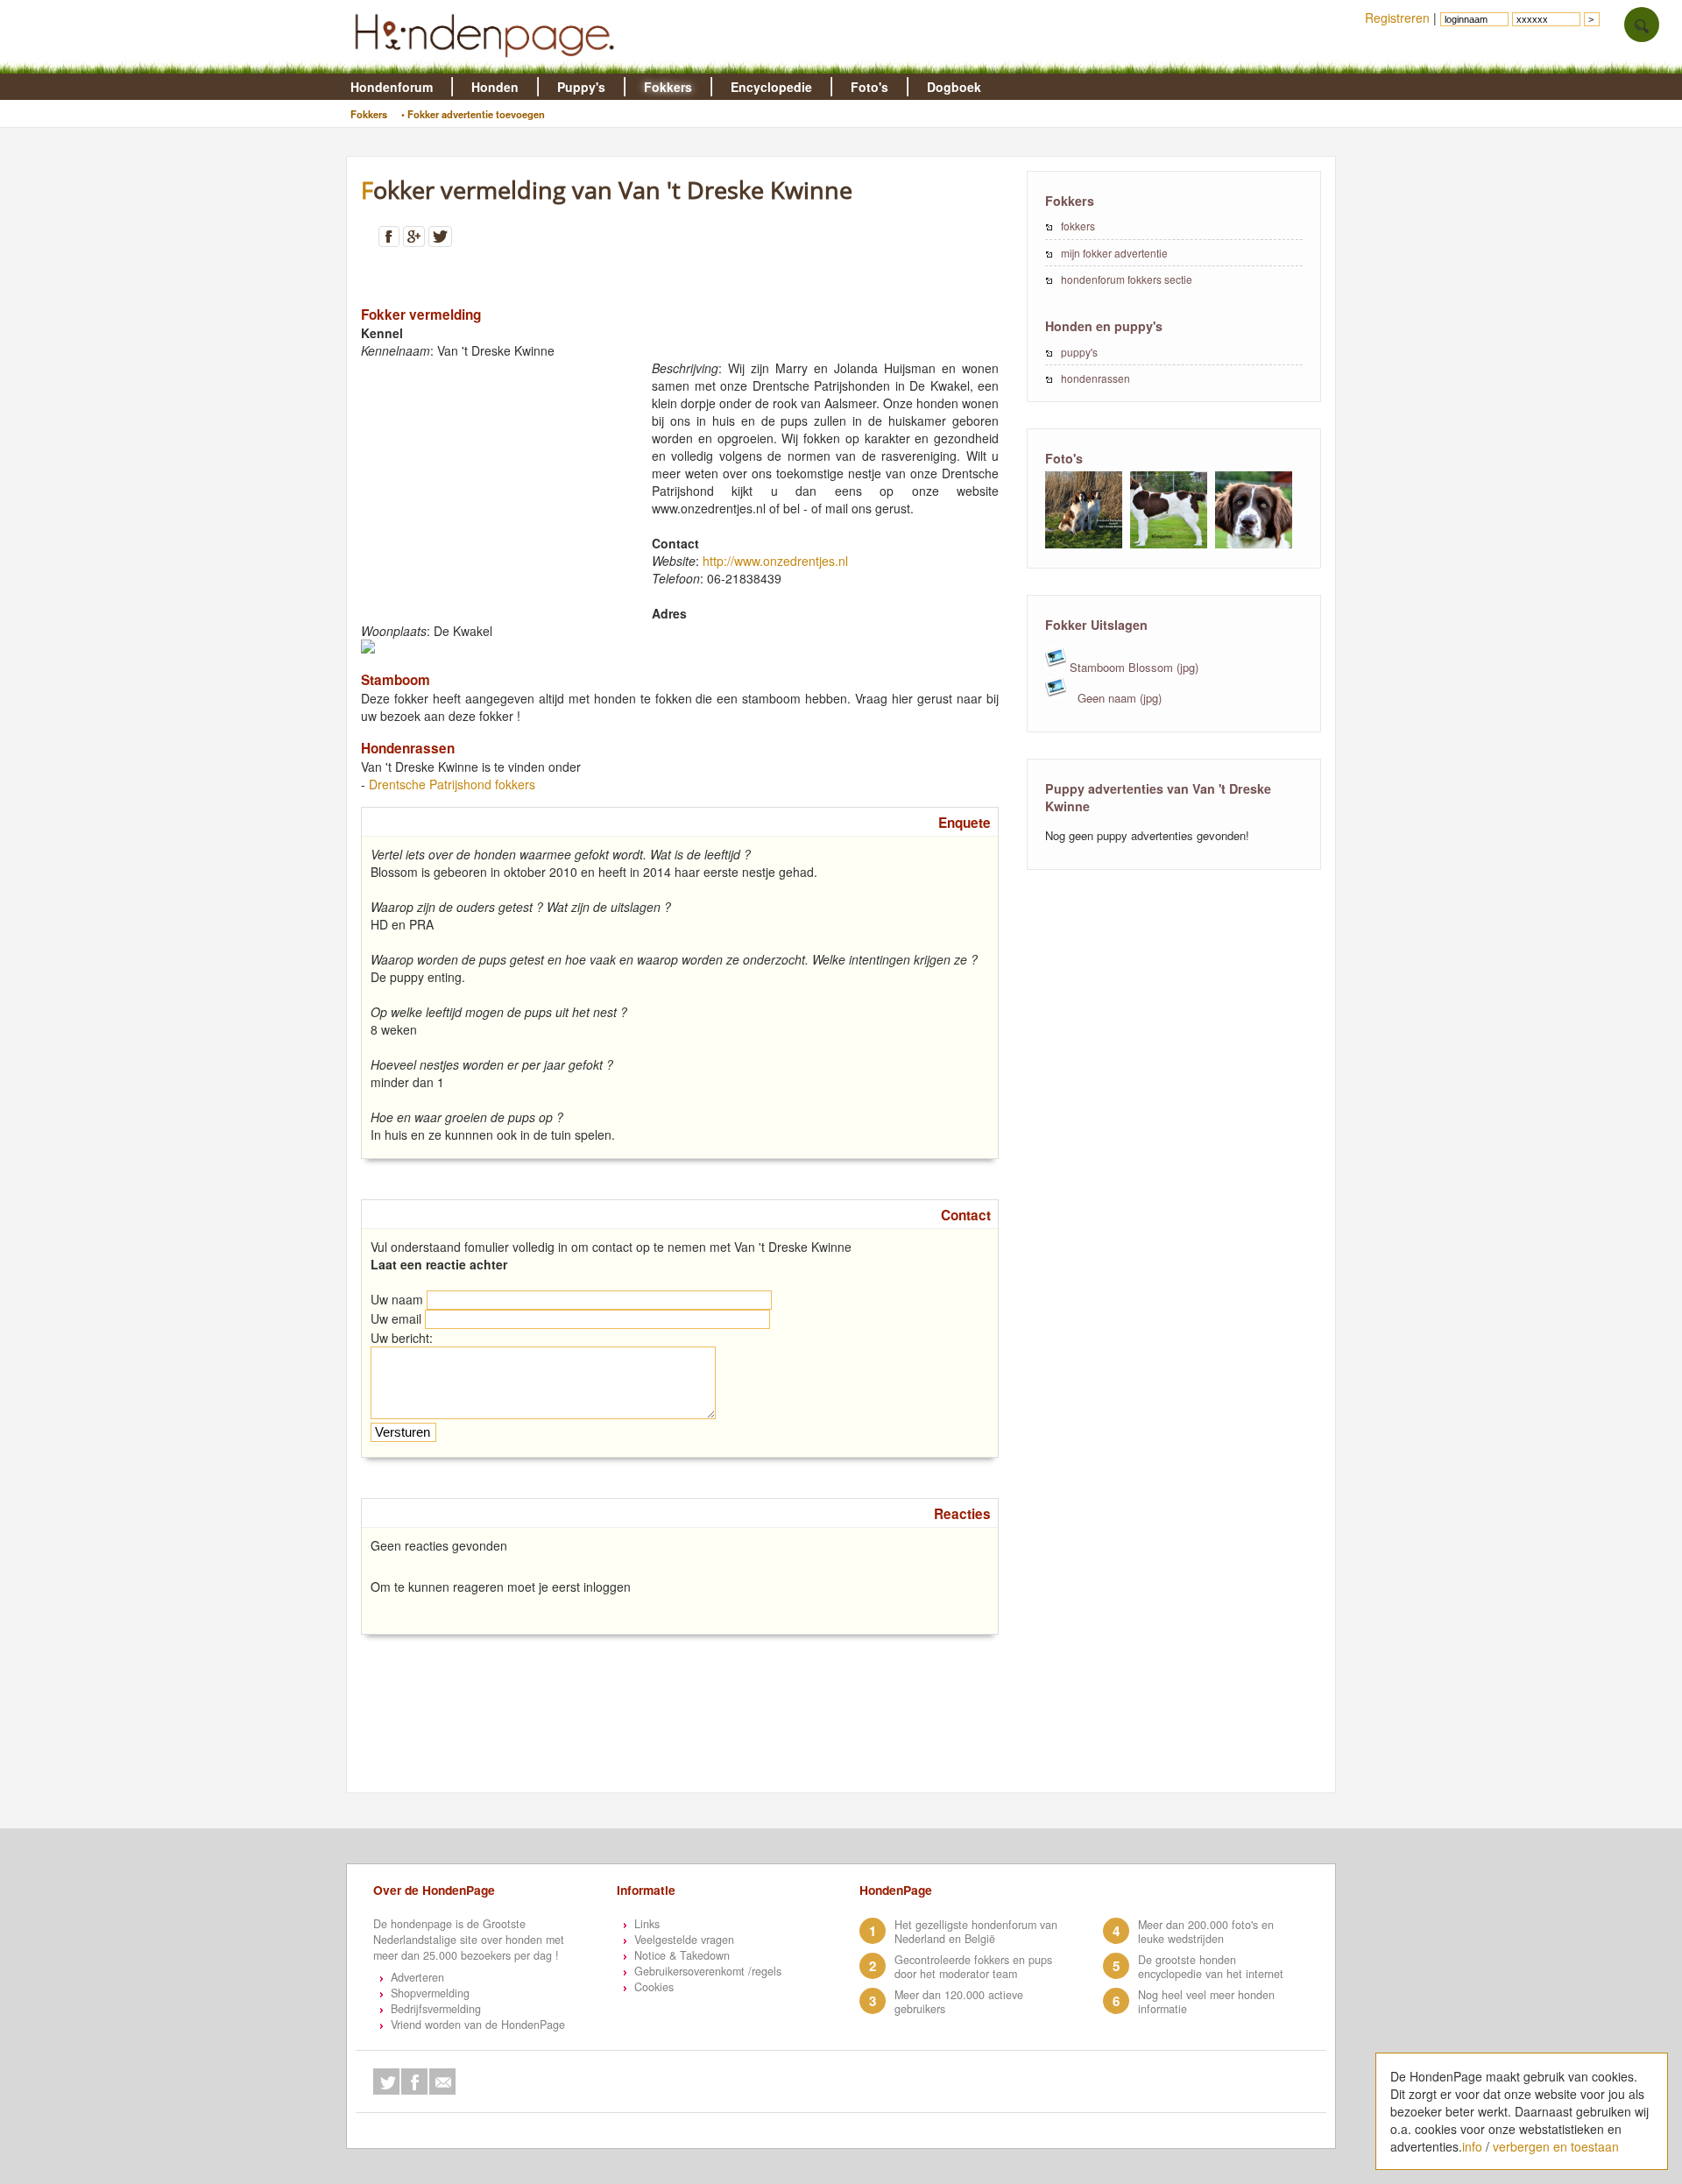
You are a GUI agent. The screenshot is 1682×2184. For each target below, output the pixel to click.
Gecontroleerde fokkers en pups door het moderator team (973, 1967)
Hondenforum (392, 87)
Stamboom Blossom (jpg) (1132, 667)
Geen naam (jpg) (1118, 698)
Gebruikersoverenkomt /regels (708, 1971)
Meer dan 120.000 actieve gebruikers (959, 2002)
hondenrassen (1095, 378)
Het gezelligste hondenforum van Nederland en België (976, 1932)
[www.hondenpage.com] (488, 65)
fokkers (1078, 226)
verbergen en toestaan (1556, 2146)
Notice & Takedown (682, 1955)
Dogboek (954, 87)
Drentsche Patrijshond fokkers (452, 784)
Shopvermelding (430, 1993)
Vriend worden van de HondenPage (478, 2025)
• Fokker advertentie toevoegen (473, 114)
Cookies (654, 1987)
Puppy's (581, 87)
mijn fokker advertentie (1114, 253)
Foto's (869, 87)
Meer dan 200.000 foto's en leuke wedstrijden (1206, 1932)
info (1472, 2146)
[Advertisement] (492, 483)
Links (647, 1924)
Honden (495, 87)
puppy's (1079, 352)
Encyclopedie (771, 87)
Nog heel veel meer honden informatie (1206, 2002)
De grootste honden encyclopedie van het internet (1211, 1967)
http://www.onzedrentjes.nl (775, 561)
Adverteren (417, 1977)
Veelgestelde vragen (684, 1940)
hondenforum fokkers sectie (1127, 279)
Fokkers (668, 87)
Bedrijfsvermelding (436, 2009)
